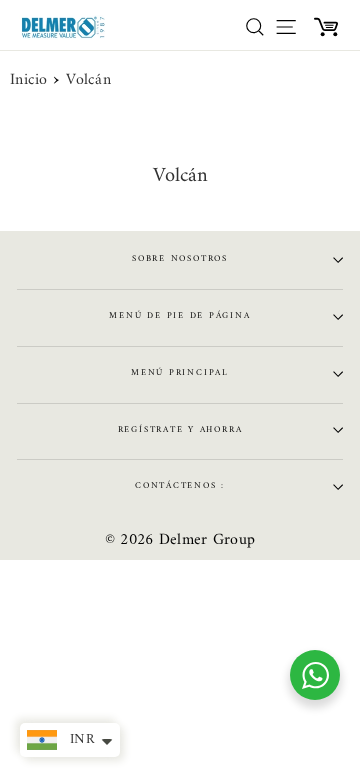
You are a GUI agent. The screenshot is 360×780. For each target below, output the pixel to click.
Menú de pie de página (179, 316)
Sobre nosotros (180, 259)
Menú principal (180, 373)
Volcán (88, 81)
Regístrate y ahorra (180, 430)
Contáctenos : (180, 486)
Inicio (29, 81)
